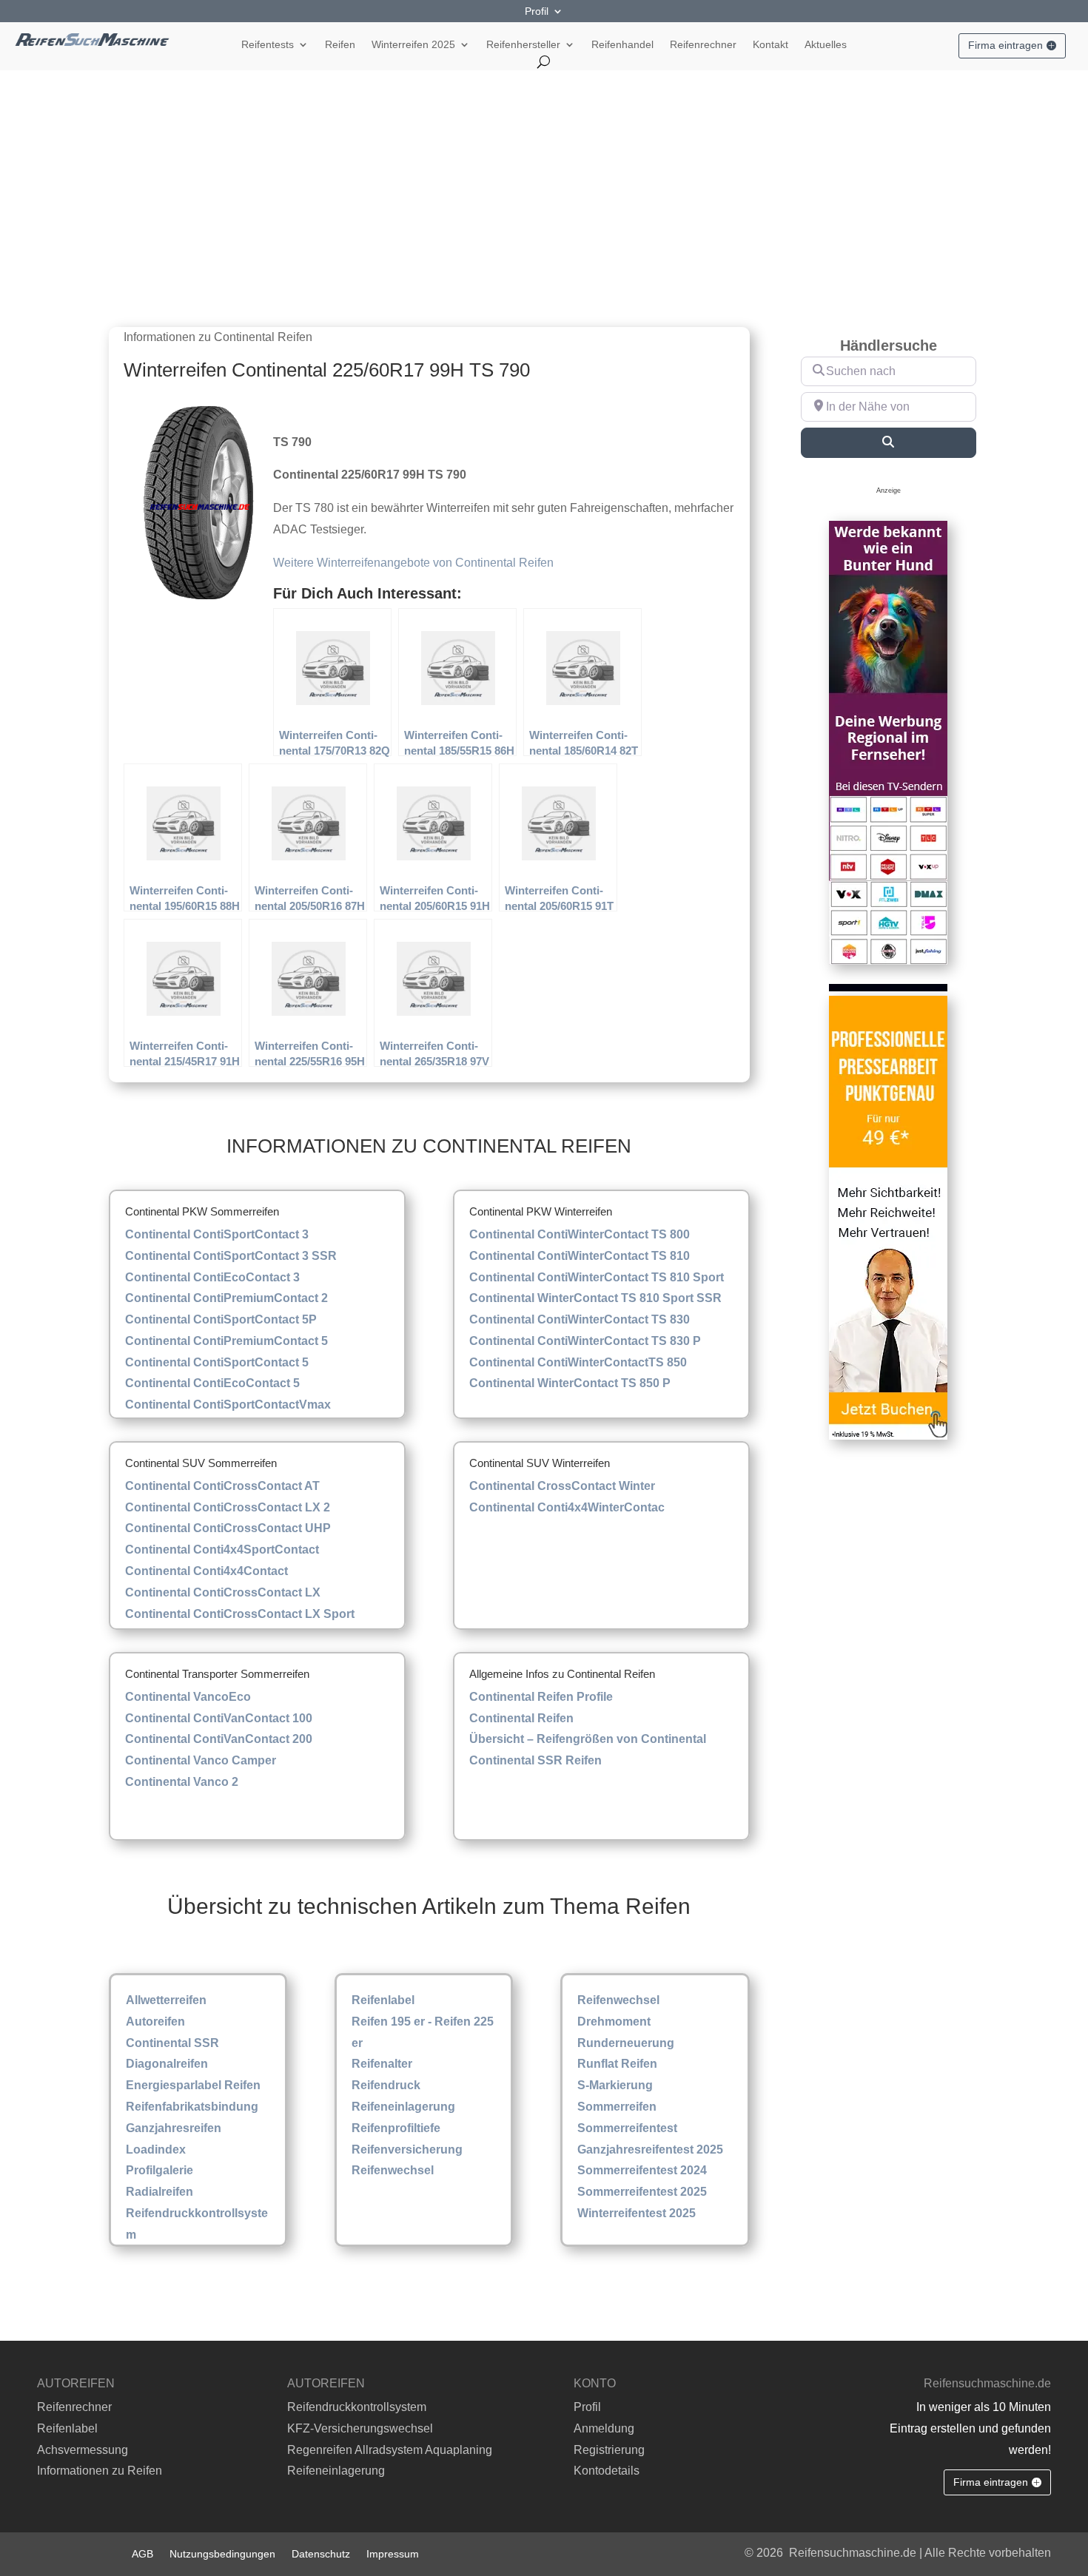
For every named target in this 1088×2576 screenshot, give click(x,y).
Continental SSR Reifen (535, 1760)
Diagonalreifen (167, 2064)
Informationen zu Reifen (100, 2471)
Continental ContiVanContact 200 (219, 1739)
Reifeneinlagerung (403, 2107)
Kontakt (770, 45)
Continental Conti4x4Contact (206, 1571)
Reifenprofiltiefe (396, 2128)
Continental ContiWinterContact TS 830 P (585, 1341)
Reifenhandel (622, 45)
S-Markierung (615, 2085)
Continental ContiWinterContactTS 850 (578, 1362)
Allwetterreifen (166, 2000)
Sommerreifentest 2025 (642, 2192)
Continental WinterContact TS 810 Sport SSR (595, 1298)
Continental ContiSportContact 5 (217, 1362)
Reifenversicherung (407, 2150)
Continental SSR (172, 2043)
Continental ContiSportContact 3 (217, 1234)
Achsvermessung (83, 2450)
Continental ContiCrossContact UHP (228, 1528)
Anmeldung (604, 2428)
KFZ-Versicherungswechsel (360, 2428)
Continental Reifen (521, 1718)
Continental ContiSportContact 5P (221, 1319)
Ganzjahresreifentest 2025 (650, 2150)
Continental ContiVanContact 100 (219, 1718)
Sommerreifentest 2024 (642, 2170)
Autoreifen (155, 2022)
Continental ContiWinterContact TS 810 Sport (597, 1277)
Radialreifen (159, 2192)
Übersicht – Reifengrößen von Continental (588, 1739)
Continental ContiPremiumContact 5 (226, 1341)
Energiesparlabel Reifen (193, 2085)
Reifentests (268, 45)
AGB (142, 2553)
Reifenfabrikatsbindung (192, 2107)
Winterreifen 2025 (413, 45)
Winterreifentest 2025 (637, 2213)
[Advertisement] (544, 181)
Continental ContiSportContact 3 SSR (231, 1256)
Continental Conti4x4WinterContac (567, 1507)
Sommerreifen (617, 2107)
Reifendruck (386, 2085)
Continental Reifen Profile (541, 1697)
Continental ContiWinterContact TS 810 (580, 1256)
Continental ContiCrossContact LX (223, 1592)
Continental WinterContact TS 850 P (570, 1383)
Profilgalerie (159, 2170)
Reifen (340, 45)
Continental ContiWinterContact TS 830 (580, 1319)
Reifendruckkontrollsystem (357, 2407)
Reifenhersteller (523, 45)
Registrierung (609, 2450)
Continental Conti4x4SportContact (222, 1550)
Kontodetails (607, 2471)
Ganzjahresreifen (174, 2128)
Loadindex (156, 2150)
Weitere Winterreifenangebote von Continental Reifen (413, 563)
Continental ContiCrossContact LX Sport (240, 1614)
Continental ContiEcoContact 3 (212, 1277)
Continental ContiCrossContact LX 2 (228, 1507)
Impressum (393, 2553)
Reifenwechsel (393, 2170)
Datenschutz (321, 2553)
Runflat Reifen (617, 2064)
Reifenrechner (703, 45)
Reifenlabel (383, 2000)
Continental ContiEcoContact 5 (212, 1383)
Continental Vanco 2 (182, 1782)
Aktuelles (826, 45)
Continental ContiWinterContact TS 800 (580, 1234)
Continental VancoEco (188, 1697)
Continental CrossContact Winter (562, 1486)
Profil (537, 11)
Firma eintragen (1005, 45)
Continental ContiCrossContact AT (222, 1486)
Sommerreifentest (627, 2128)
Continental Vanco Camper (201, 1760)
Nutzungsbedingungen (222, 2553)
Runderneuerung (626, 2043)
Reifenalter (382, 2064)
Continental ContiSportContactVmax (228, 1405)
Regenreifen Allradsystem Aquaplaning (390, 2450)
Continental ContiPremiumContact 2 (226, 1298)
